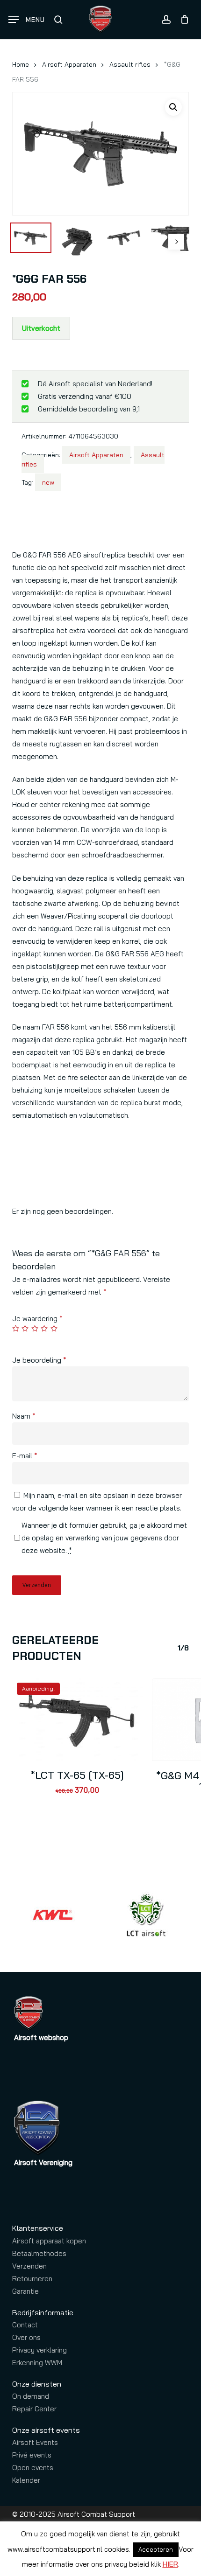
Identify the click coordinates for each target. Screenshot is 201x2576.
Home (21, 64)
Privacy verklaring (39, 2350)
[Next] (176, 242)
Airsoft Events (35, 2442)
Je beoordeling (39, 1360)
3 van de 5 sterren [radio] (35, 1328)
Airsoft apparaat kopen (49, 2241)
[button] (27, 20)
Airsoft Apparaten (69, 64)
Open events (33, 2468)
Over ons (26, 2337)
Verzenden (29, 2266)
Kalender (26, 2480)
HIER (170, 2564)
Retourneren (32, 2279)
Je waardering (37, 1319)
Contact (25, 2325)
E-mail (25, 1456)
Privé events (32, 2455)
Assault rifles (130, 64)
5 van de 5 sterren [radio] (54, 1328)
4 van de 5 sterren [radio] (45, 1328)
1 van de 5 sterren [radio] (16, 1328)
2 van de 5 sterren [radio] (25, 1328)
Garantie (25, 2291)
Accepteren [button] (156, 2549)
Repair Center (34, 2409)
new (48, 482)
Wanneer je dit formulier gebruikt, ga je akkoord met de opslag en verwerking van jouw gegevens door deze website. (104, 1538)
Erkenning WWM (37, 2363)
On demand (31, 2396)
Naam (24, 1416)
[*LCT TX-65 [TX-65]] (77, 1719)
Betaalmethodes (39, 2253)
